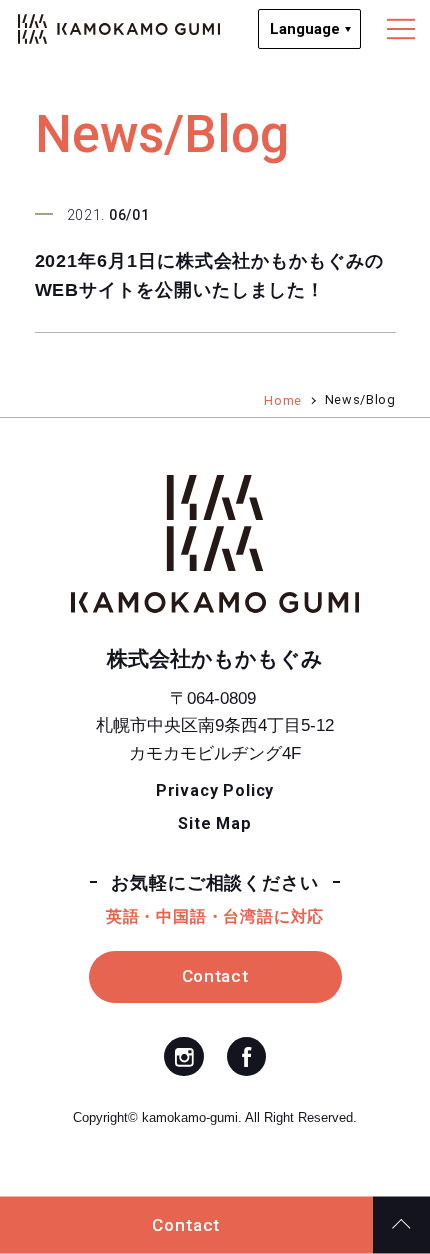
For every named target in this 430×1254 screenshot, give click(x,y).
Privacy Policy (215, 790)
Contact (186, 1225)
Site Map (214, 823)
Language (305, 29)
